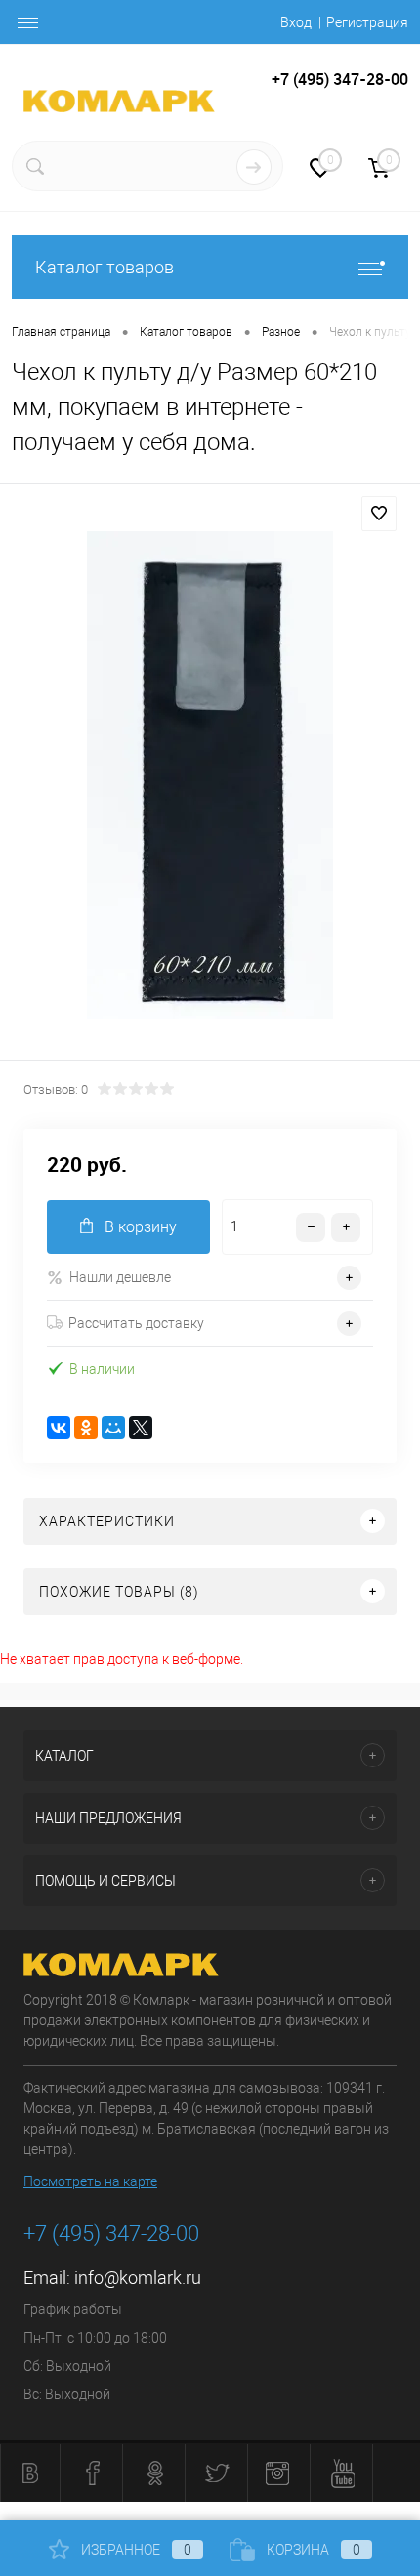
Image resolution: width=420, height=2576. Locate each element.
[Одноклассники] (86, 1428)
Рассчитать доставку (136, 1323)
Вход (296, 22)
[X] (141, 1428)
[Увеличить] (210, 775)
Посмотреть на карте (90, 2181)
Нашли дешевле (120, 1277)
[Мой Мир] (113, 1428)
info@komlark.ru (138, 2278)
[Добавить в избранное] (379, 514)
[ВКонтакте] (59, 1428)
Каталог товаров (105, 267)
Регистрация (367, 22)
